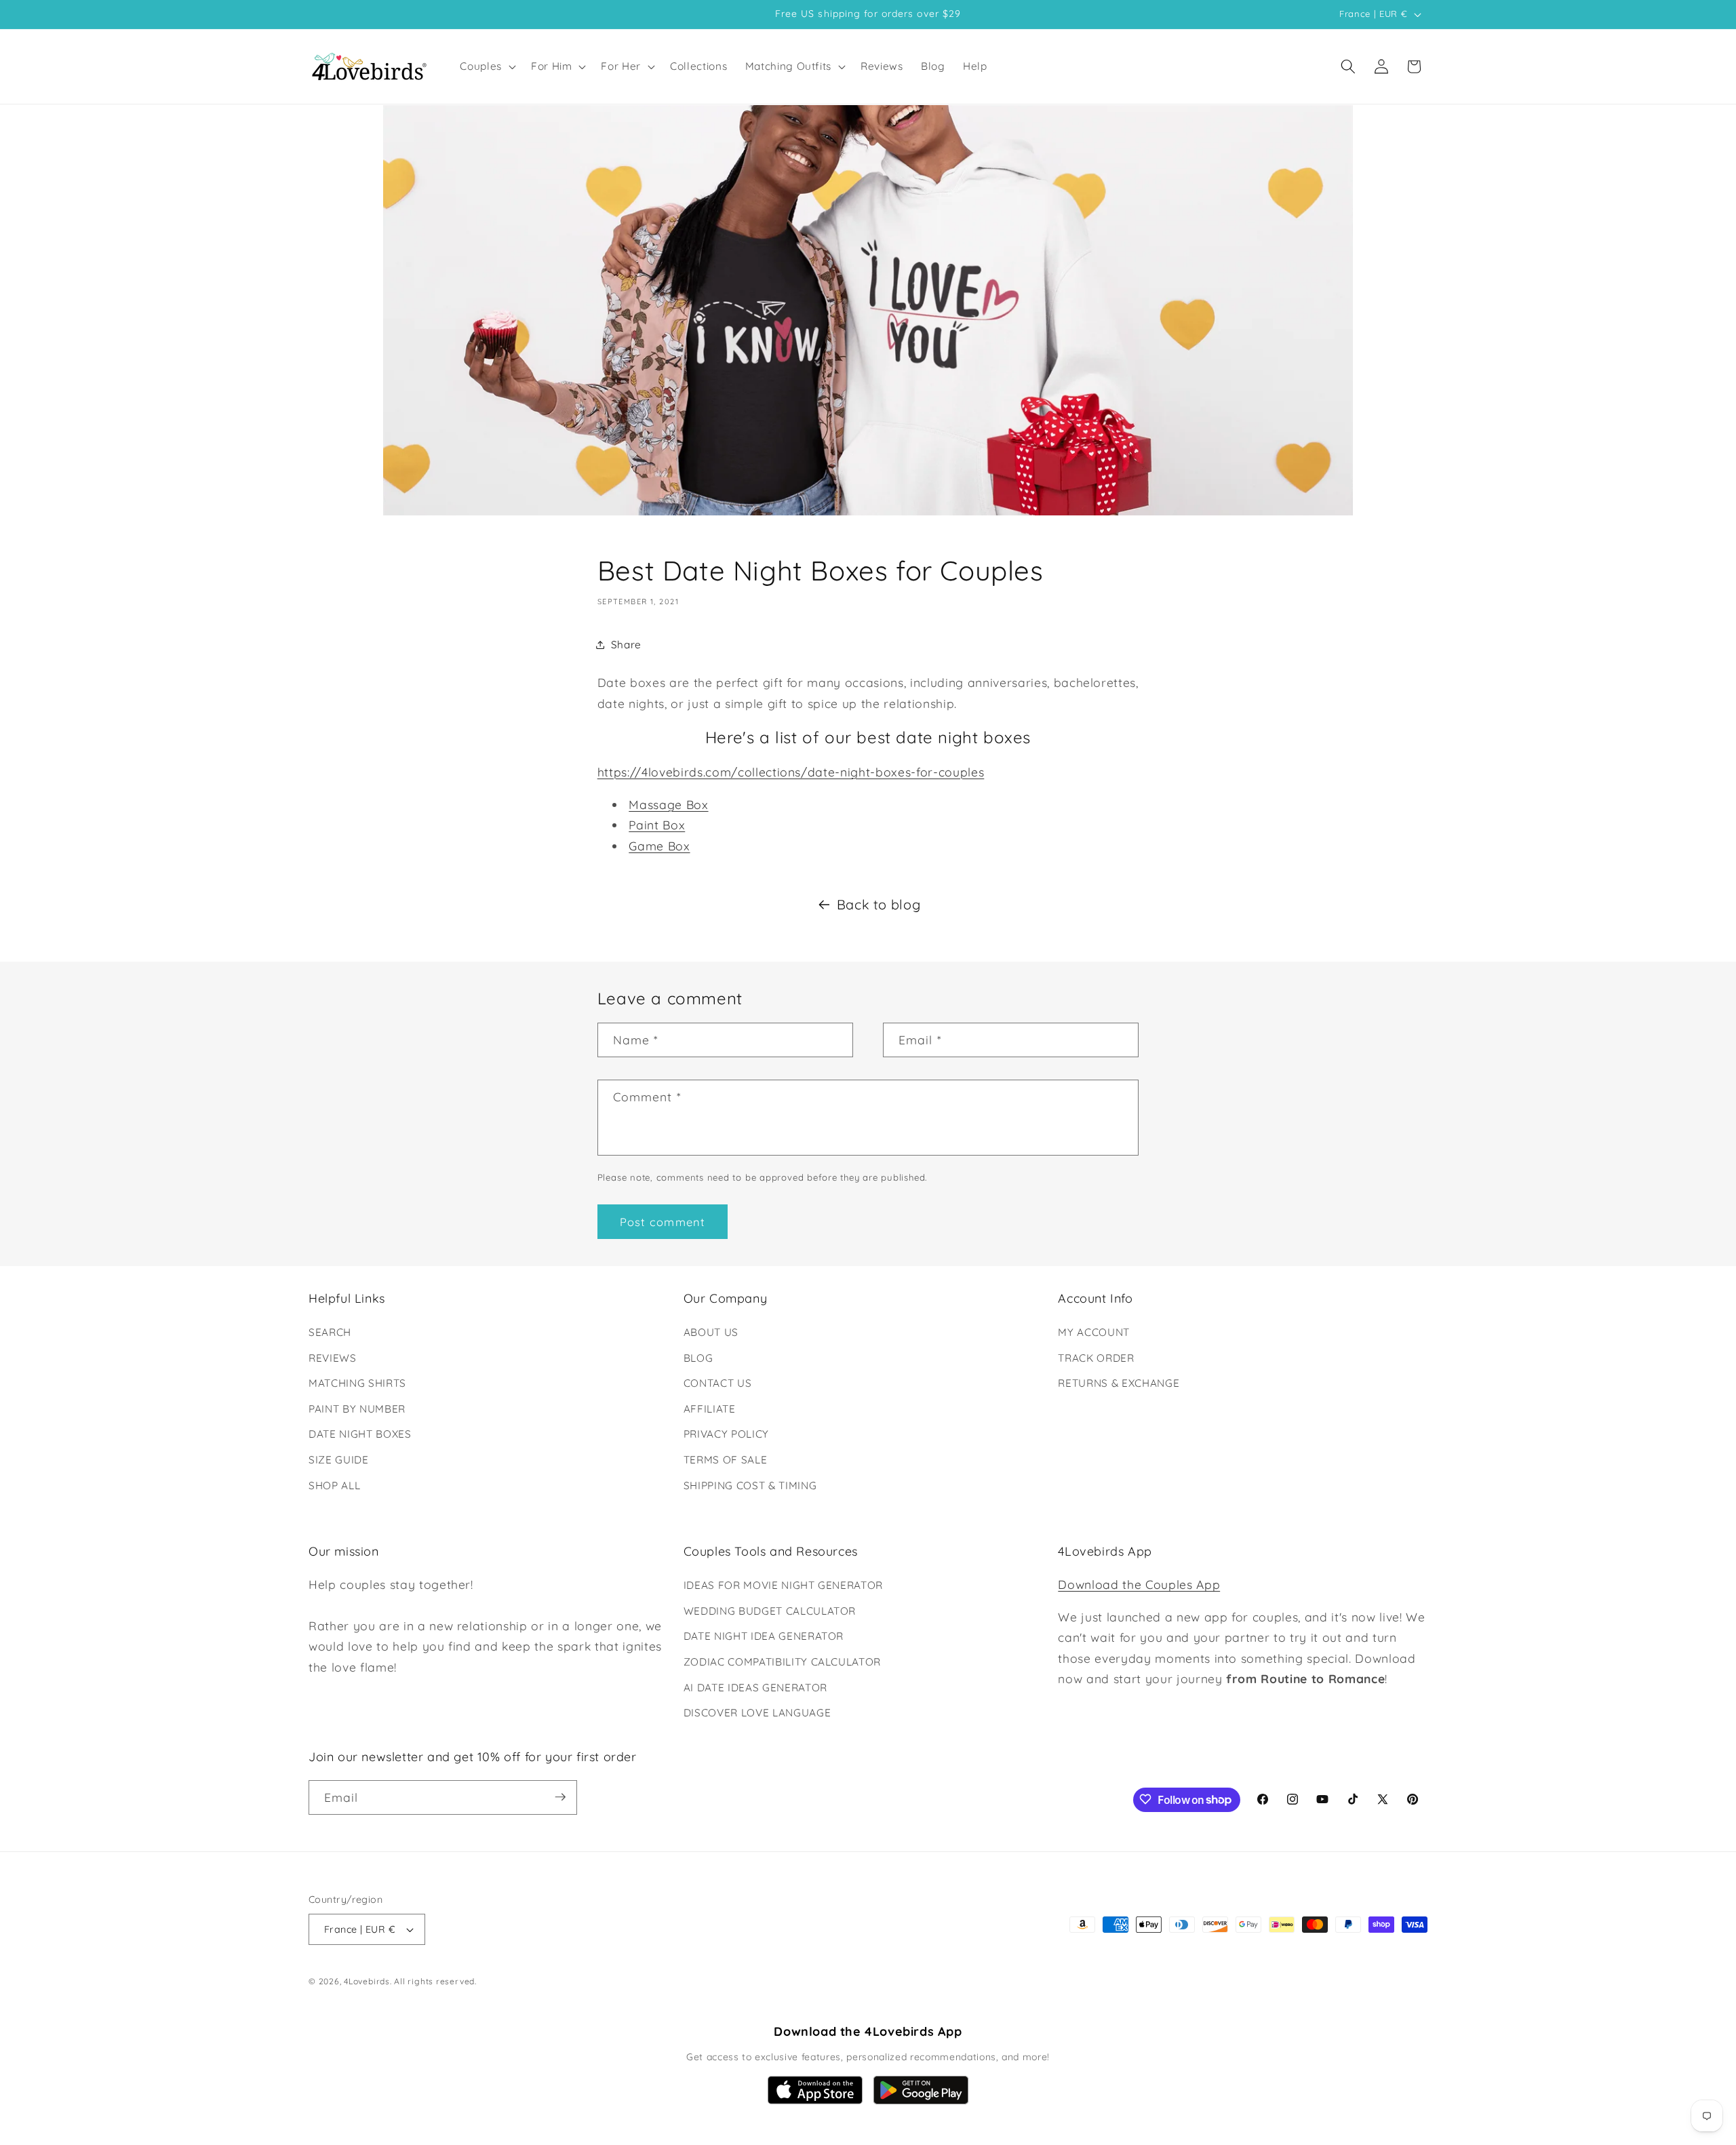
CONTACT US (718, 1383)
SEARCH (330, 1332)
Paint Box (657, 825)
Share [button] (626, 644)
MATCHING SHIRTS (357, 1383)
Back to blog (879, 904)
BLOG (698, 1358)
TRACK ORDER (1096, 1358)
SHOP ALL (334, 1485)
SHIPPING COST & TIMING (750, 1485)
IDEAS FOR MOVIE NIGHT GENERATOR (783, 1585)
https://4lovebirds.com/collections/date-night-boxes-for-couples (791, 772)
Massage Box (668, 804)
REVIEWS (333, 1358)
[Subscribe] (560, 1797)
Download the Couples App (1139, 1584)
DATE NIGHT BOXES (360, 1435)
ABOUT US (711, 1332)
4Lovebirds (367, 1982)
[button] (487, 66)
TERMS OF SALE (726, 1460)
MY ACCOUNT (1094, 1332)
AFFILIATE (710, 1409)
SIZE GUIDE (339, 1460)
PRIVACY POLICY (726, 1435)
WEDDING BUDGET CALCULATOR (770, 1611)
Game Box (659, 846)
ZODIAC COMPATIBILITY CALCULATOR (782, 1662)
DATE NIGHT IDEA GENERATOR (764, 1637)
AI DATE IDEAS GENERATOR (755, 1688)
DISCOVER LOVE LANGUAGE (757, 1713)
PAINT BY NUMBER (357, 1409)
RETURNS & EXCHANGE (1119, 1383)
